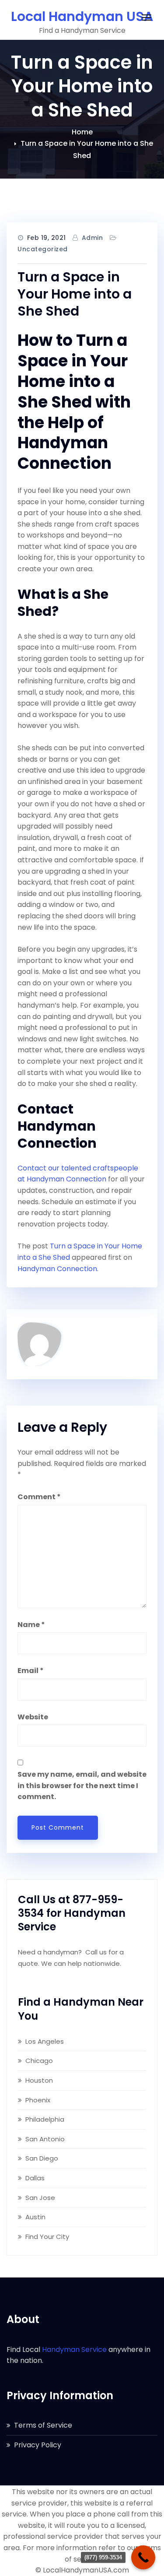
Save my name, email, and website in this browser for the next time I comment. (82, 1785)
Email (31, 1671)
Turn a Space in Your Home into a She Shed (75, 294)
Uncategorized (43, 249)
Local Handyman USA (82, 16)
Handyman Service (74, 2349)
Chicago (39, 2061)
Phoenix (38, 2100)
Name (31, 1625)
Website (33, 1717)
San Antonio (45, 2139)
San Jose (40, 2198)
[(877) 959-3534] (143, 2557)
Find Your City (47, 2237)
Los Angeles (45, 2041)
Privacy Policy (38, 2445)
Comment (39, 1497)
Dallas (35, 2178)
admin (92, 238)
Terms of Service (43, 2425)
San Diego (42, 2158)
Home (82, 132)
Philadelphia (45, 2119)
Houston (39, 2080)
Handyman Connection (57, 1269)
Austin (35, 2217)
